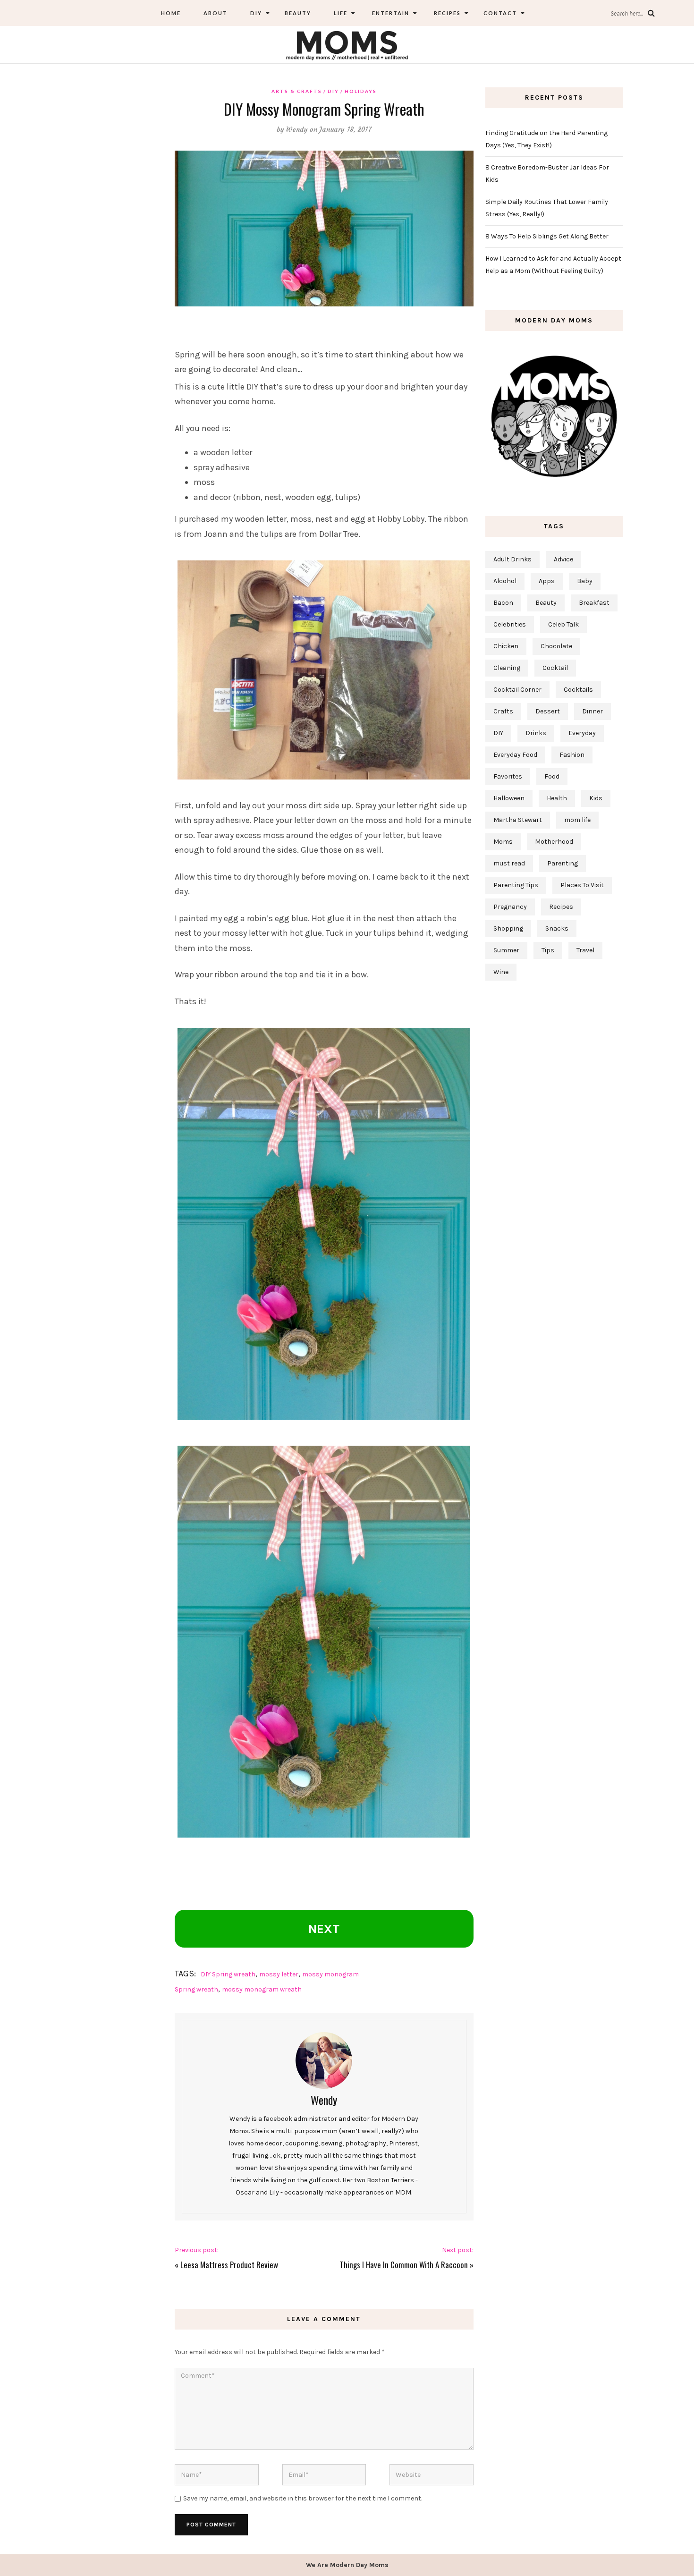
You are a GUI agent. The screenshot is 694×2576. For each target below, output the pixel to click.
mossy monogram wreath (262, 1989)
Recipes (446, 13)
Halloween (509, 798)
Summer (506, 950)
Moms (503, 842)
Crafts (503, 711)
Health (557, 798)
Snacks (557, 928)
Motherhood (554, 842)
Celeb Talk (563, 624)
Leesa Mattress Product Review (229, 2265)
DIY (256, 13)
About (216, 13)
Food (552, 776)
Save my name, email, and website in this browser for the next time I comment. (303, 2498)
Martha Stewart (518, 820)
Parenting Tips (516, 885)
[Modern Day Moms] (347, 44)
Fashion (572, 755)
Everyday (582, 733)
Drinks (536, 733)
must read (509, 863)
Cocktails (578, 690)
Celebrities (510, 624)
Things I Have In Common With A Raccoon (404, 2265)
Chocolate (556, 646)
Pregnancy (510, 907)
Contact (500, 13)
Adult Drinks (512, 559)
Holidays (361, 91)
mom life (577, 820)
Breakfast (594, 603)
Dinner (592, 711)
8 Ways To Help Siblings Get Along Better (547, 236)
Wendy (297, 129)
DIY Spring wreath (228, 1974)
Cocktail (555, 668)
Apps (547, 581)
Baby (585, 581)
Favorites (508, 776)
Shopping (508, 928)
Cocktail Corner (517, 690)
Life (341, 13)
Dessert (548, 711)
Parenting (563, 863)
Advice (563, 559)
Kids (596, 798)
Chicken (506, 646)
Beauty (298, 13)
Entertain (390, 13)
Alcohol (505, 581)
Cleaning (507, 668)
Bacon (503, 603)
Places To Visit (582, 885)
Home (171, 13)
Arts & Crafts (297, 91)
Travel (585, 950)
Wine (501, 972)
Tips (548, 950)
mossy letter (279, 1974)
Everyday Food (515, 755)
